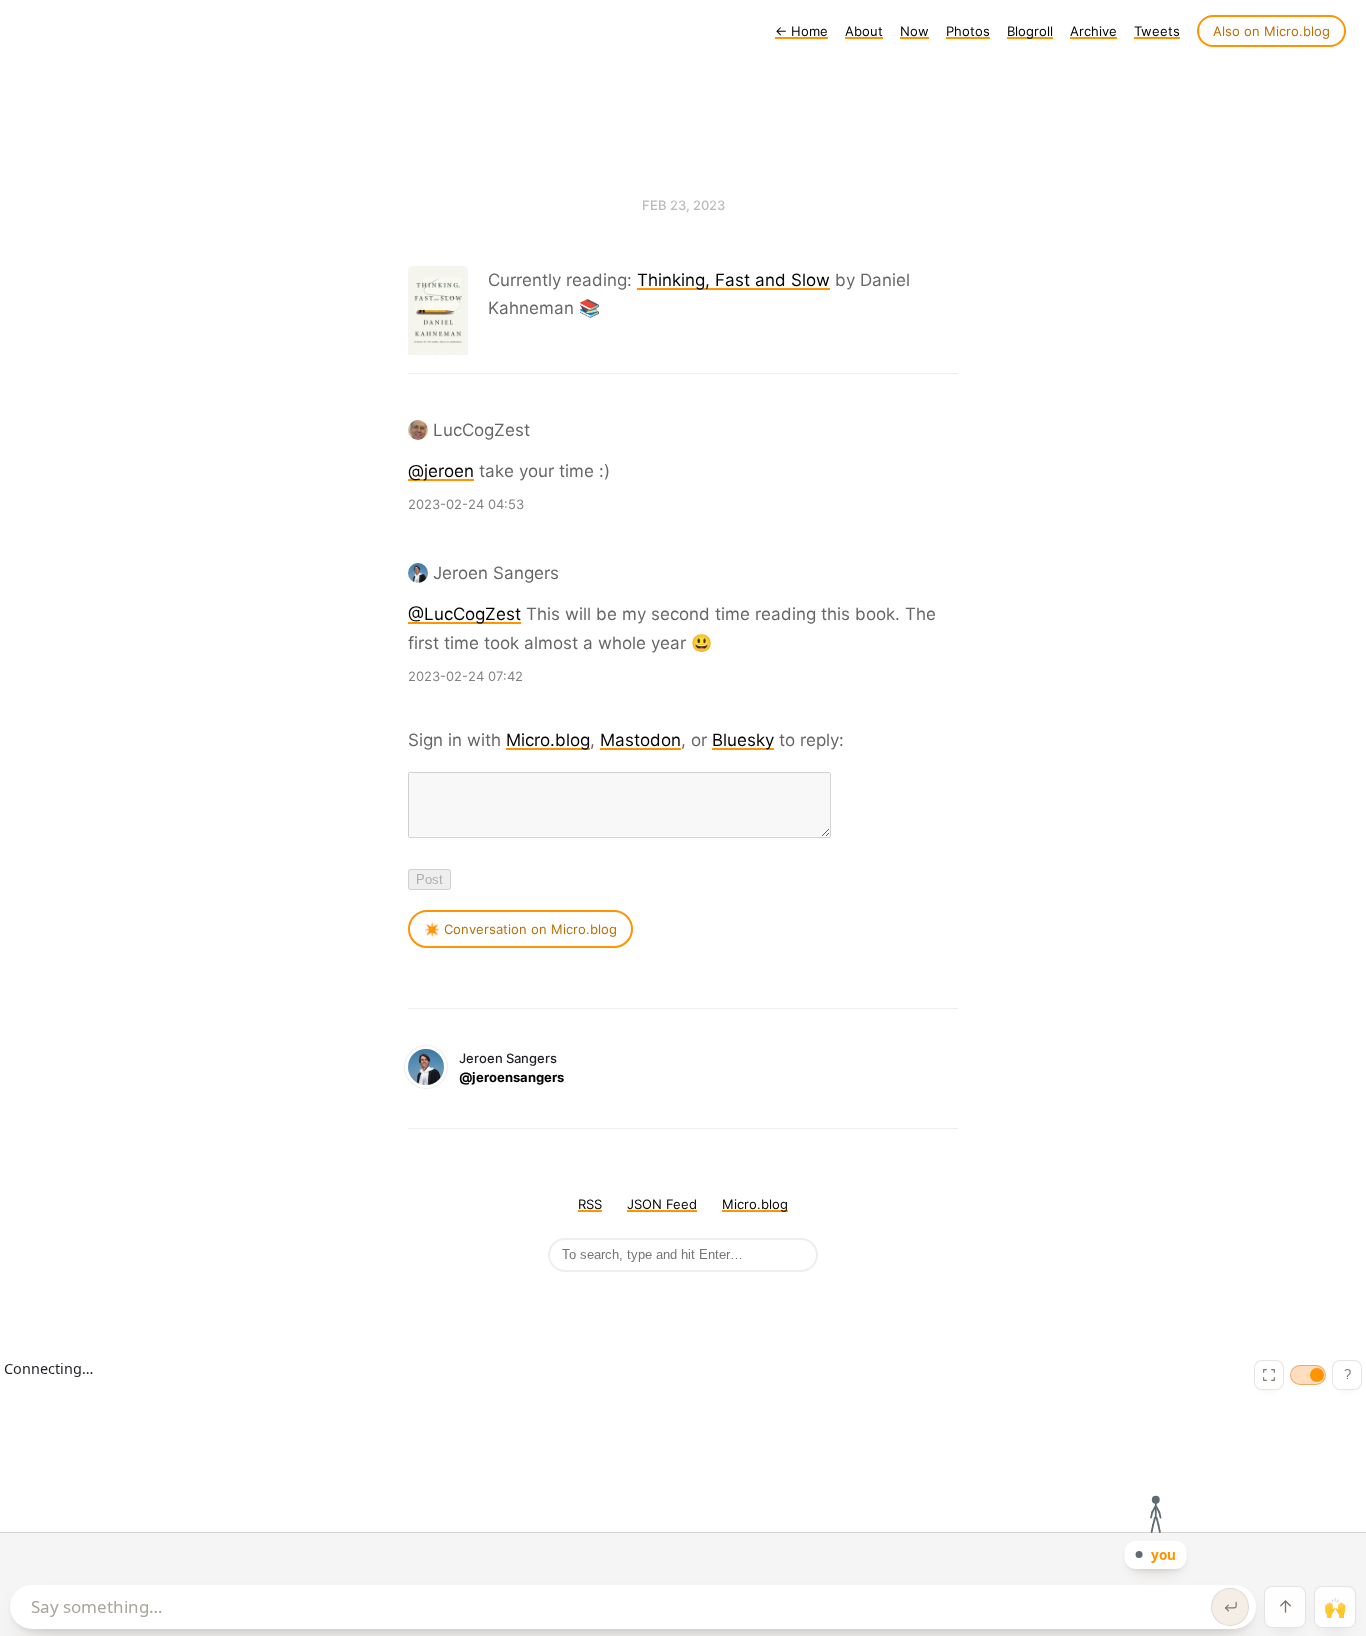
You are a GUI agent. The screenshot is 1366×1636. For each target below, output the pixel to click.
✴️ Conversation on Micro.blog (520, 929)
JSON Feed (662, 1204)
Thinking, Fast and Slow (733, 280)
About (864, 31)
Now (914, 31)
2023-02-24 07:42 (465, 676)
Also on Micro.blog (1271, 31)
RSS (590, 1204)
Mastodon (640, 740)
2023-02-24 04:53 (466, 504)
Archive (1093, 31)
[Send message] (1230, 1607)
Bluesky (743, 740)
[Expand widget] (1269, 1375)
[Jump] (1285, 1607)
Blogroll (1030, 31)
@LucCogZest (464, 614)
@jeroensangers (511, 1077)
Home (801, 31)
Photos (968, 31)
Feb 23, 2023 (683, 205)
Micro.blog (548, 740)
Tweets (1157, 31)
